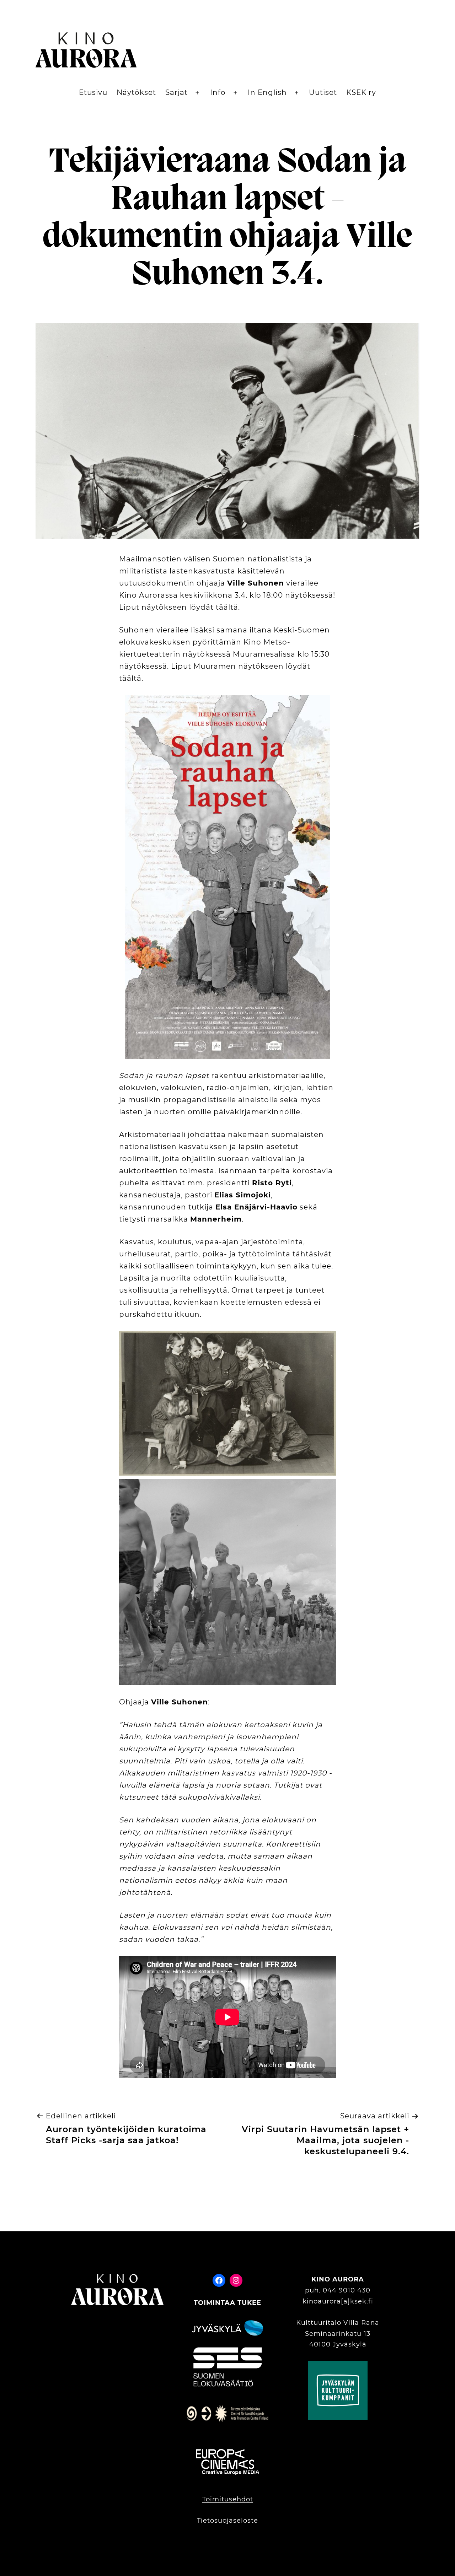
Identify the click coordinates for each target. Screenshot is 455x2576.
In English (267, 92)
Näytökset (136, 92)
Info (218, 92)
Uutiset (323, 92)
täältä (227, 607)
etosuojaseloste (231, 2521)
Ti (200, 2521)
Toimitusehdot (228, 2499)
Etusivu (93, 92)
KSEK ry (361, 92)
